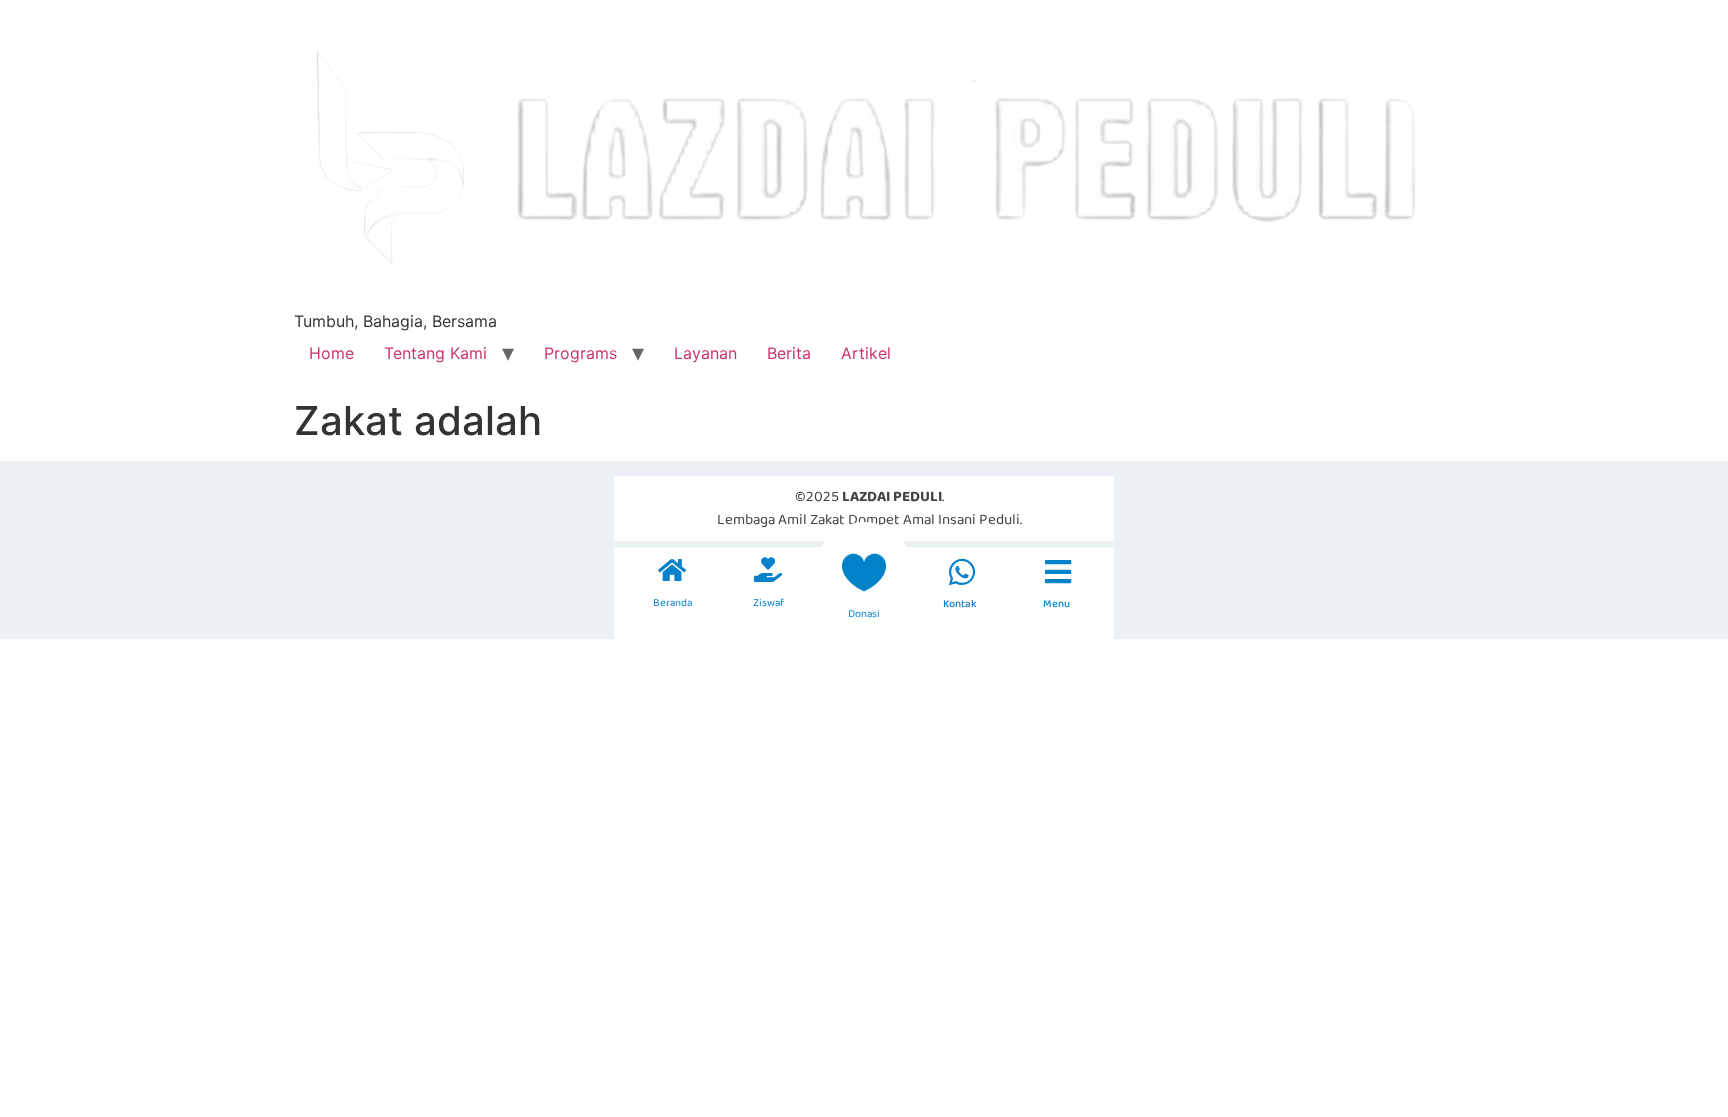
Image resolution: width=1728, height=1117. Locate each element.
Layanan (705, 353)
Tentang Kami (435, 353)
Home (331, 353)
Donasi (864, 614)
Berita (789, 353)
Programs (580, 353)
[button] (961, 572)
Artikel (866, 353)
